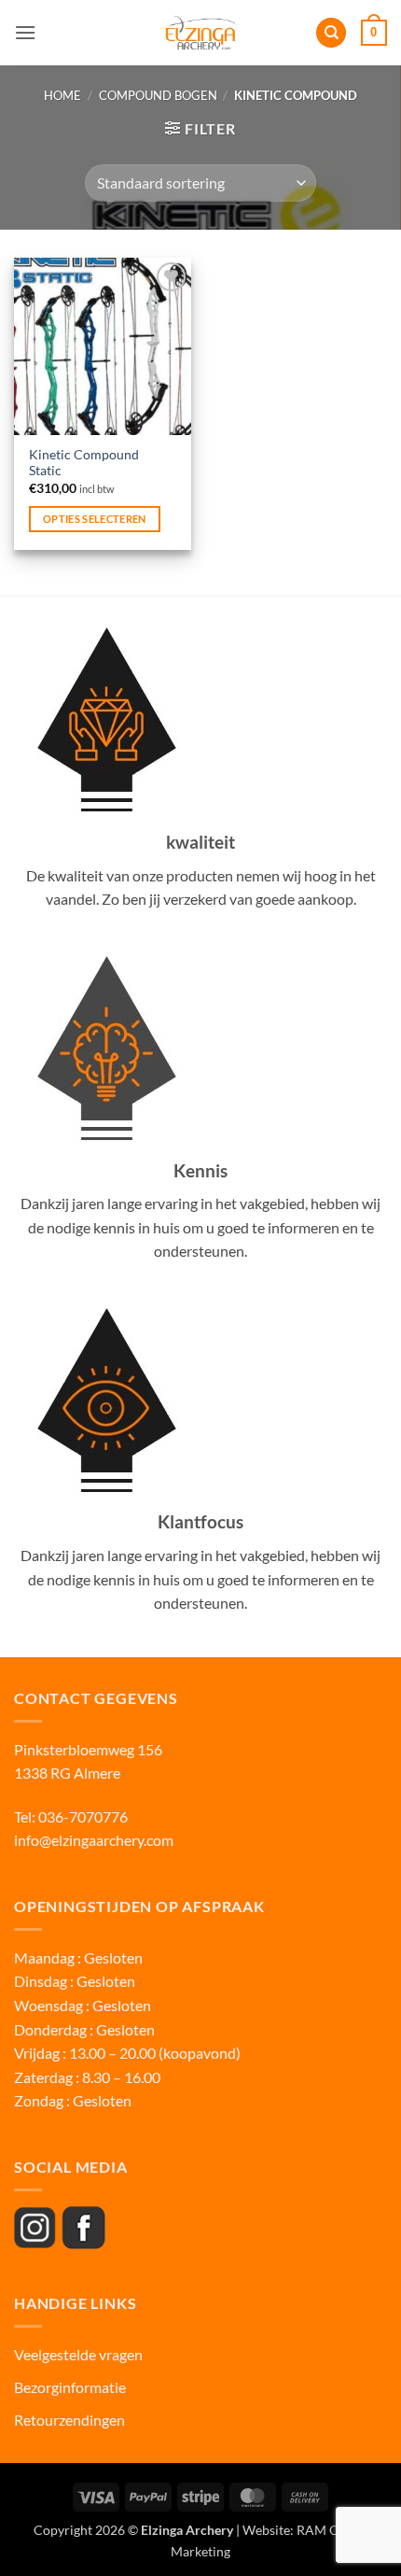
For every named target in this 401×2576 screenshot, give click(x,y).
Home (62, 95)
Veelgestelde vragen (80, 2354)
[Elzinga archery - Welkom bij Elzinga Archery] (200, 33)
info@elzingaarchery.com (94, 1840)
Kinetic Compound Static (84, 463)
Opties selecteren (95, 519)
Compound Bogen (158, 95)
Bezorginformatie (70, 2387)
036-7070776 (82, 1816)
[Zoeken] (331, 33)
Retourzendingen (69, 2420)
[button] (25, 32)
